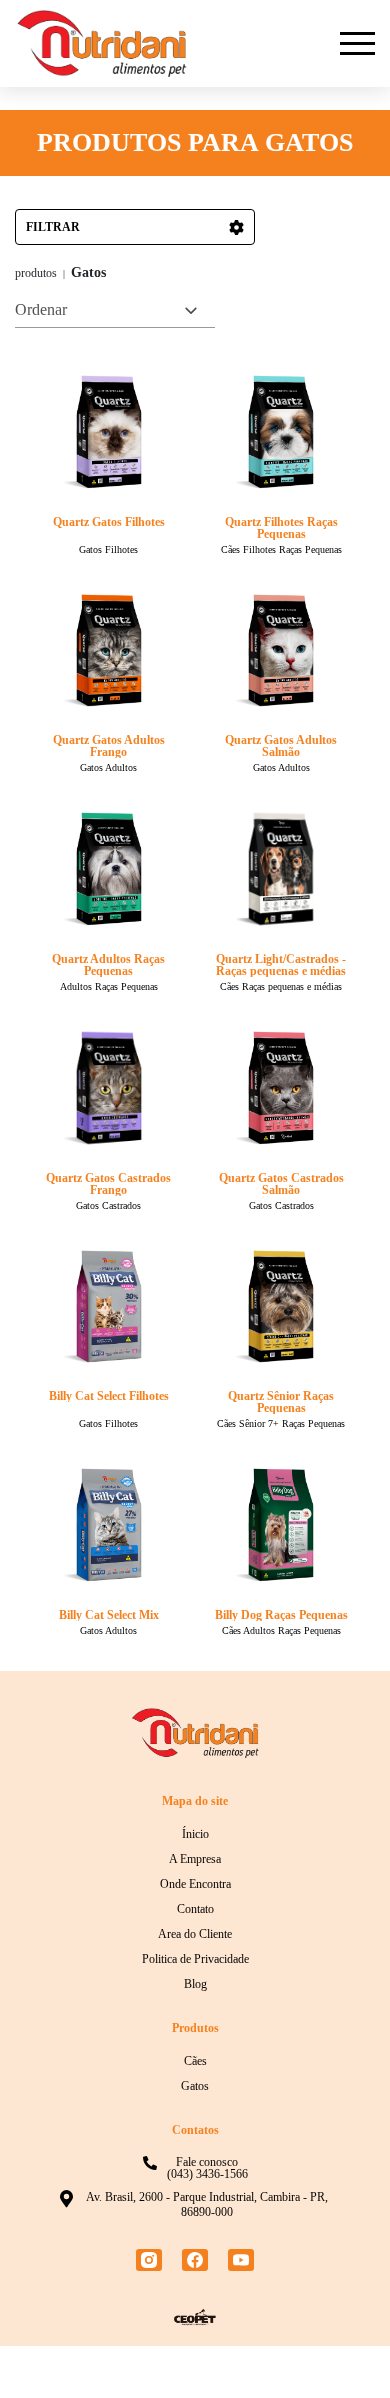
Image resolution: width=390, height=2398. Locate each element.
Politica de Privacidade (195, 2011)
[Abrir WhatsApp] (340, 2347)
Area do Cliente (195, 1986)
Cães (195, 2113)
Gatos (195, 2138)
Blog (195, 2036)
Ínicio (195, 1886)
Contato (195, 1961)
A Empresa (195, 1911)
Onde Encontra (195, 1936)
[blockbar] (357, 43)
